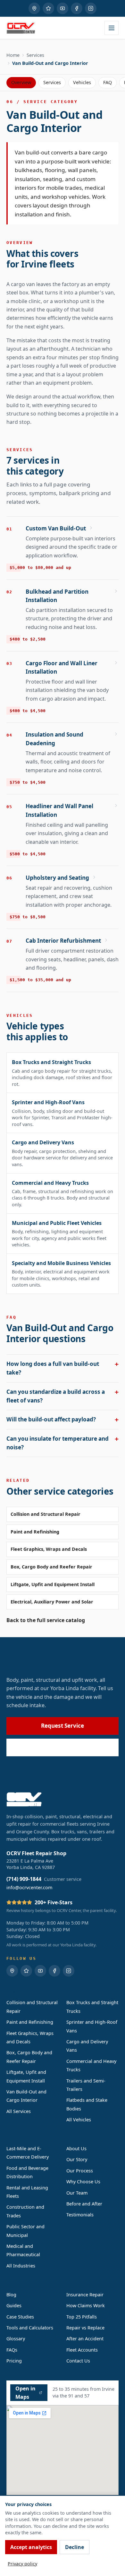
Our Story (77, 2159)
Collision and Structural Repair (46, 1514)
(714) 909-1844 (67, 1747)
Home (13, 55)
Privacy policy (22, 2564)
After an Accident (85, 2339)
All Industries (21, 2266)
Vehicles (82, 82)
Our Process (80, 2171)
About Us (76, 2148)
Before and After (84, 2204)
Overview (21, 82)
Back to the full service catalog (46, 1620)
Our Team (77, 2193)
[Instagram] (91, 8)
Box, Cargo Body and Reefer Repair (51, 1567)
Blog (11, 2295)
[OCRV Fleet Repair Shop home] (21, 28)
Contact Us (78, 2361)
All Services (19, 2111)
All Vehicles (79, 2120)
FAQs (12, 2350)
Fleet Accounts (82, 2350)
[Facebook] (77, 8)
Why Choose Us (83, 2182)
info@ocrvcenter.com (29, 1887)
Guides (14, 2305)
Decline (75, 2547)
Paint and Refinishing (35, 1532)
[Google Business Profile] (34, 8)
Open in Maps (25, 2393)
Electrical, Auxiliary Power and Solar (52, 1602)
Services (35, 55)
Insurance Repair (85, 2295)
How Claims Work (86, 2305)
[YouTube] (63, 8)
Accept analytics (31, 2547)
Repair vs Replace (85, 2328)
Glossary (16, 2339)
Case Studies (20, 2317)
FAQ (108, 82)
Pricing (14, 2361)
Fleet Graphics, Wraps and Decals (49, 1549)
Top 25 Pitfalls (82, 2317)
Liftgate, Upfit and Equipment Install (53, 1584)
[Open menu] (112, 28)
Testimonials (80, 2215)
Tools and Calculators (30, 2328)
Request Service (63, 1726)
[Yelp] (48, 8)
